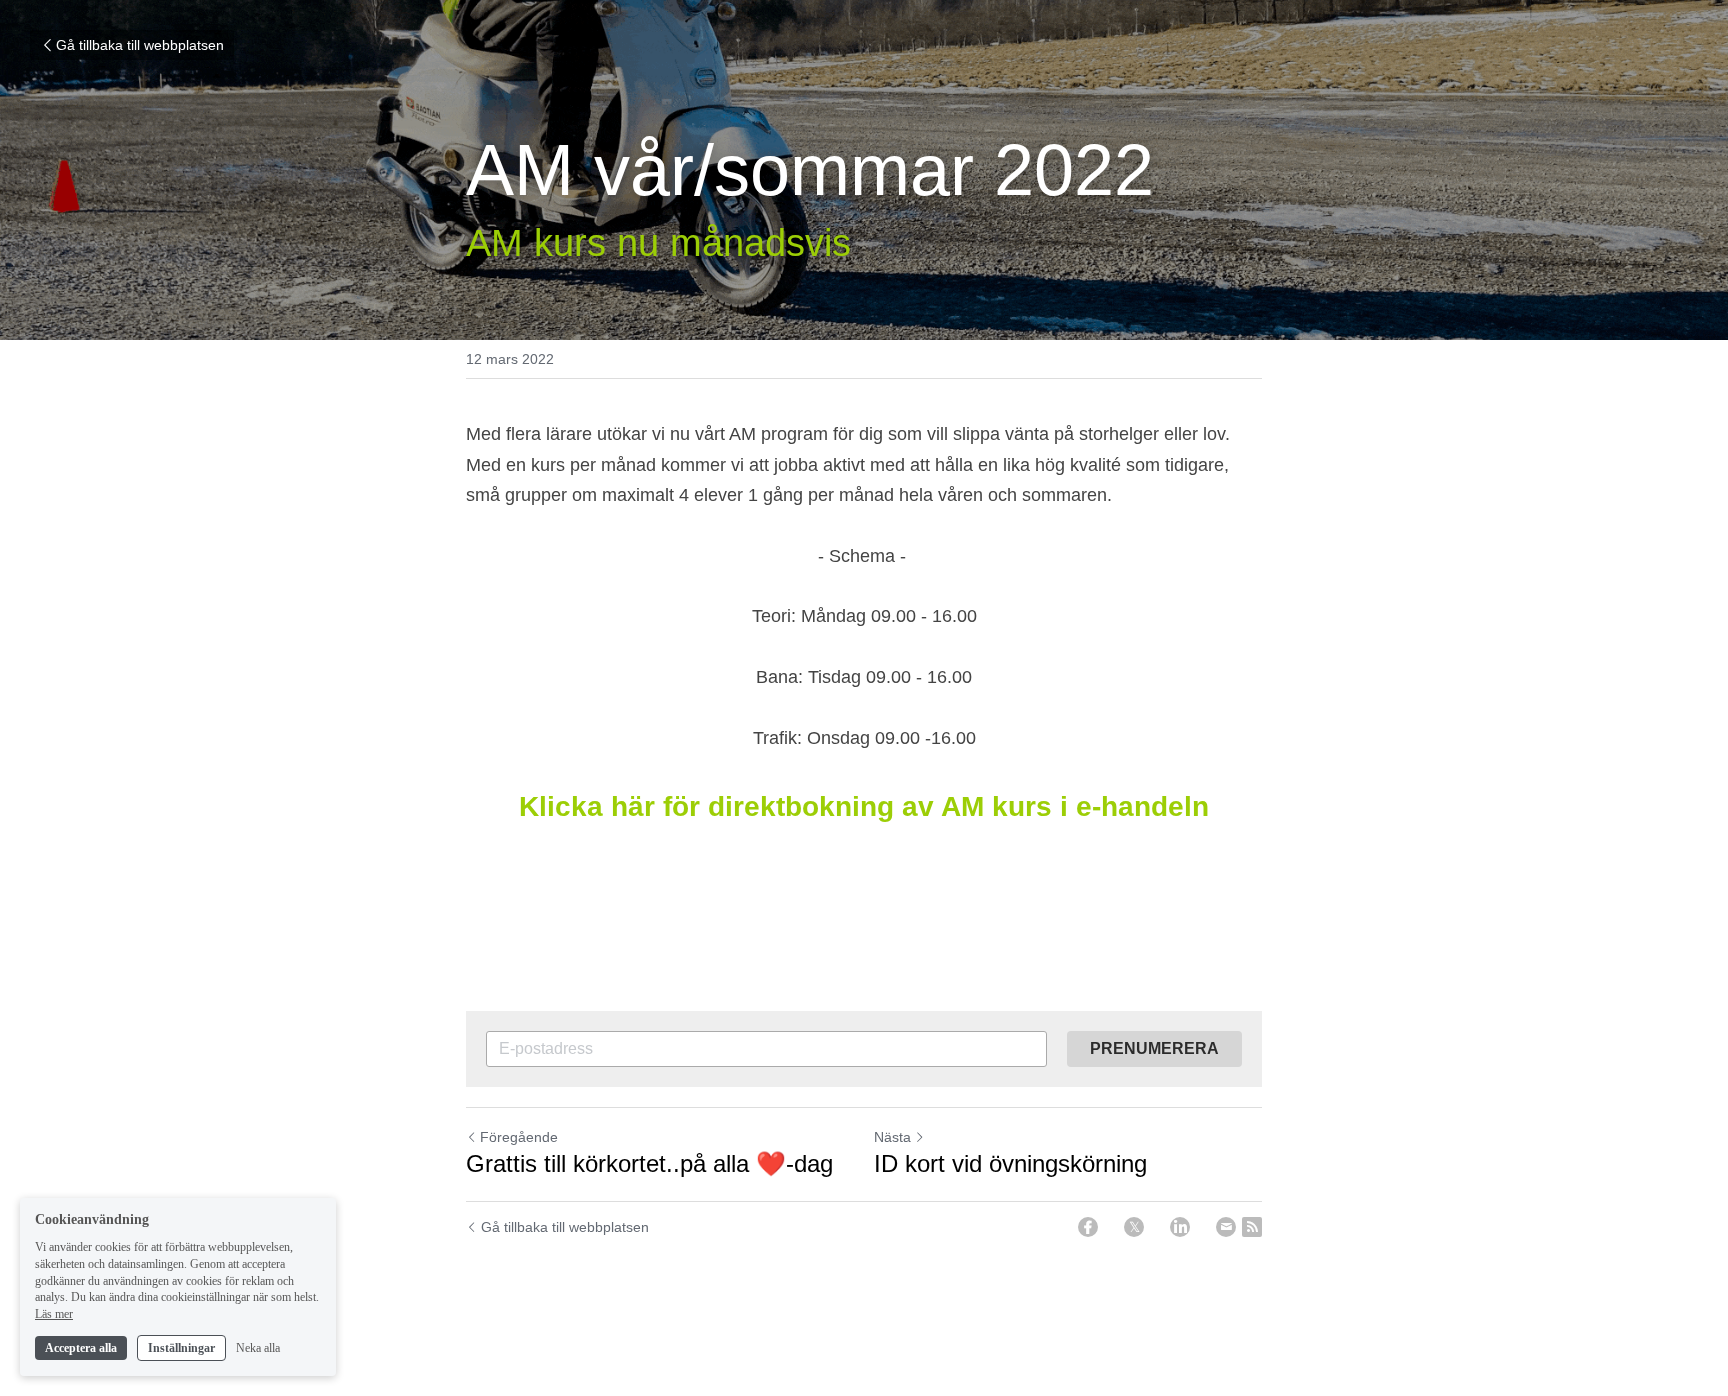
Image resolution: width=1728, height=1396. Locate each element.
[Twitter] (1134, 1227)
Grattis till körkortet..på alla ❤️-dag (649, 1163)
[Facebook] (1088, 1227)
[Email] (1226, 1227)
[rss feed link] (1252, 1227)
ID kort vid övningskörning (1010, 1163)
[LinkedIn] (1180, 1227)
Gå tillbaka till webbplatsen (140, 45)
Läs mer (54, 1314)
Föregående (519, 1137)
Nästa (892, 1137)
